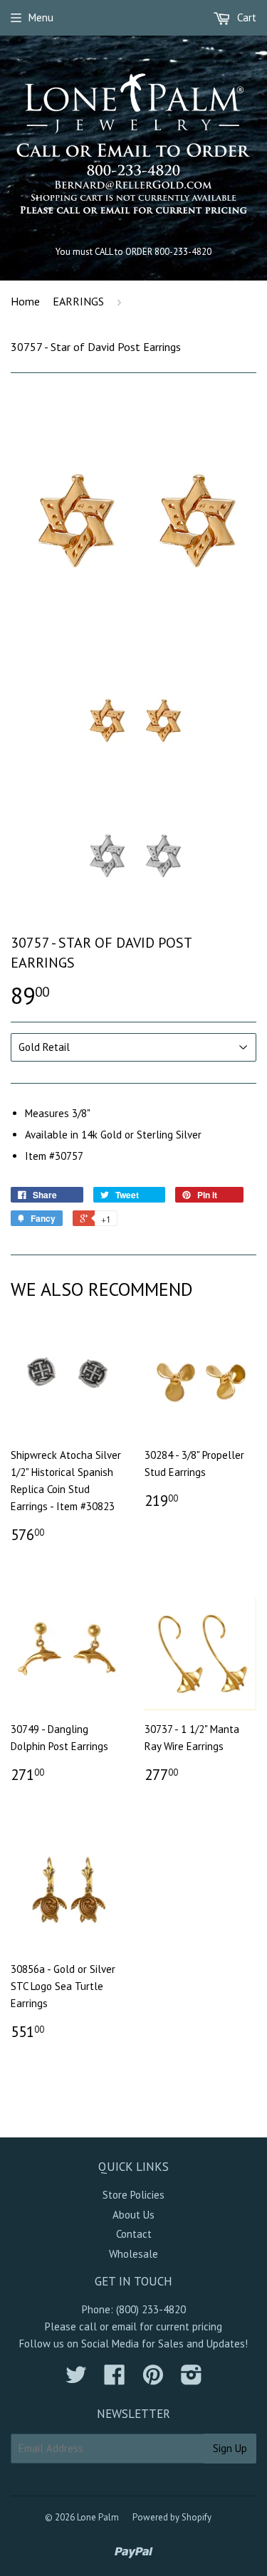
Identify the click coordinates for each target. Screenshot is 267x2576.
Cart (245, 17)
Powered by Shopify (172, 2517)
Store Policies (133, 2195)
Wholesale (133, 2254)
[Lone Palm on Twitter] (76, 2379)
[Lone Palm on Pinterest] (153, 2379)
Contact (134, 2234)
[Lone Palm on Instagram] (192, 2379)
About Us (133, 2215)
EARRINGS (78, 301)
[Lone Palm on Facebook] (115, 2379)
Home (25, 301)
